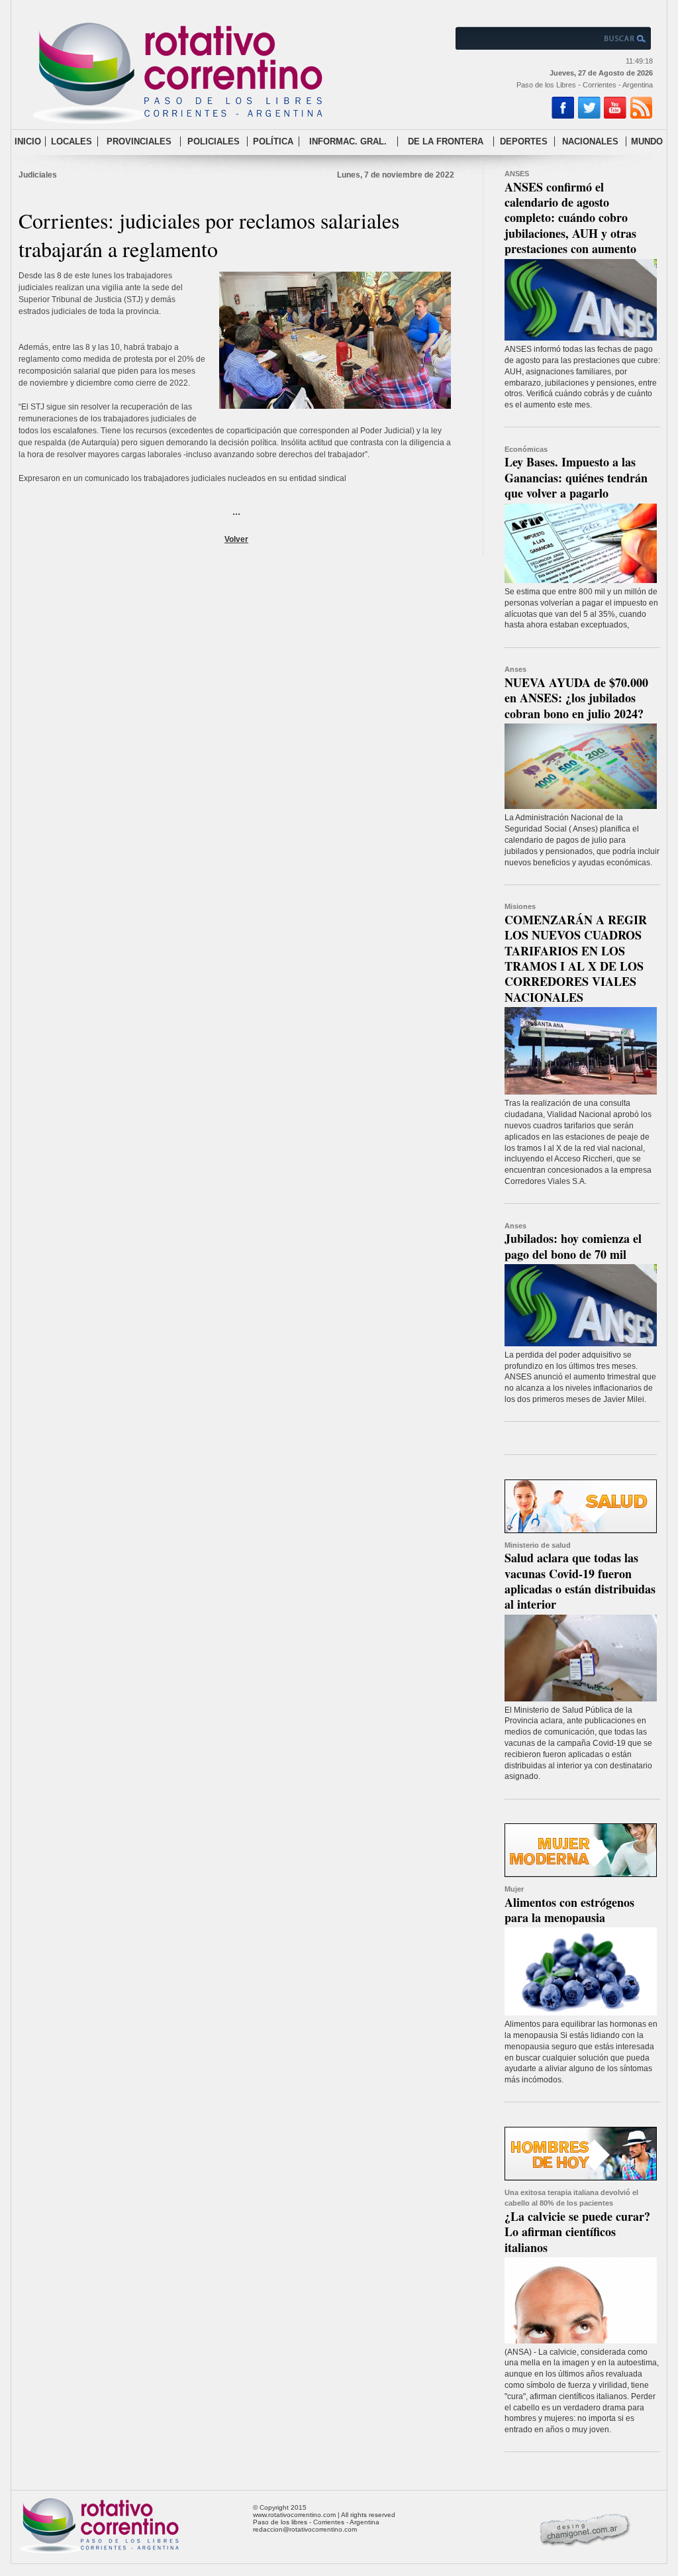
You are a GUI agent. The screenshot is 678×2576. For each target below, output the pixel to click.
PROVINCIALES (139, 141)
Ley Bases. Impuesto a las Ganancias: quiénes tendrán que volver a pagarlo (576, 477)
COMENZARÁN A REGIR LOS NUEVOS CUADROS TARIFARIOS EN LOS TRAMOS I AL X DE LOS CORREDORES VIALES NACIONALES (576, 958)
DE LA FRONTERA (446, 141)
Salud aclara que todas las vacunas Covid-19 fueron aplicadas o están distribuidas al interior (580, 1581)
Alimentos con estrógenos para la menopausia (569, 1910)
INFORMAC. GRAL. (348, 141)
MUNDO (647, 141)
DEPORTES (524, 141)
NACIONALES (590, 141)
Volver (236, 539)
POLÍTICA (273, 141)
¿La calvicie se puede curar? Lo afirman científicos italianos (577, 2232)
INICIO (28, 141)
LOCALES (72, 141)
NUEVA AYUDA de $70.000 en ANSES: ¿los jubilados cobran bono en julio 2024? (576, 698)
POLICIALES (214, 141)
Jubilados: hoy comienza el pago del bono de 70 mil (573, 1246)
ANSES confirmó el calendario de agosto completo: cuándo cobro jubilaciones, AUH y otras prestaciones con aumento (570, 218)
